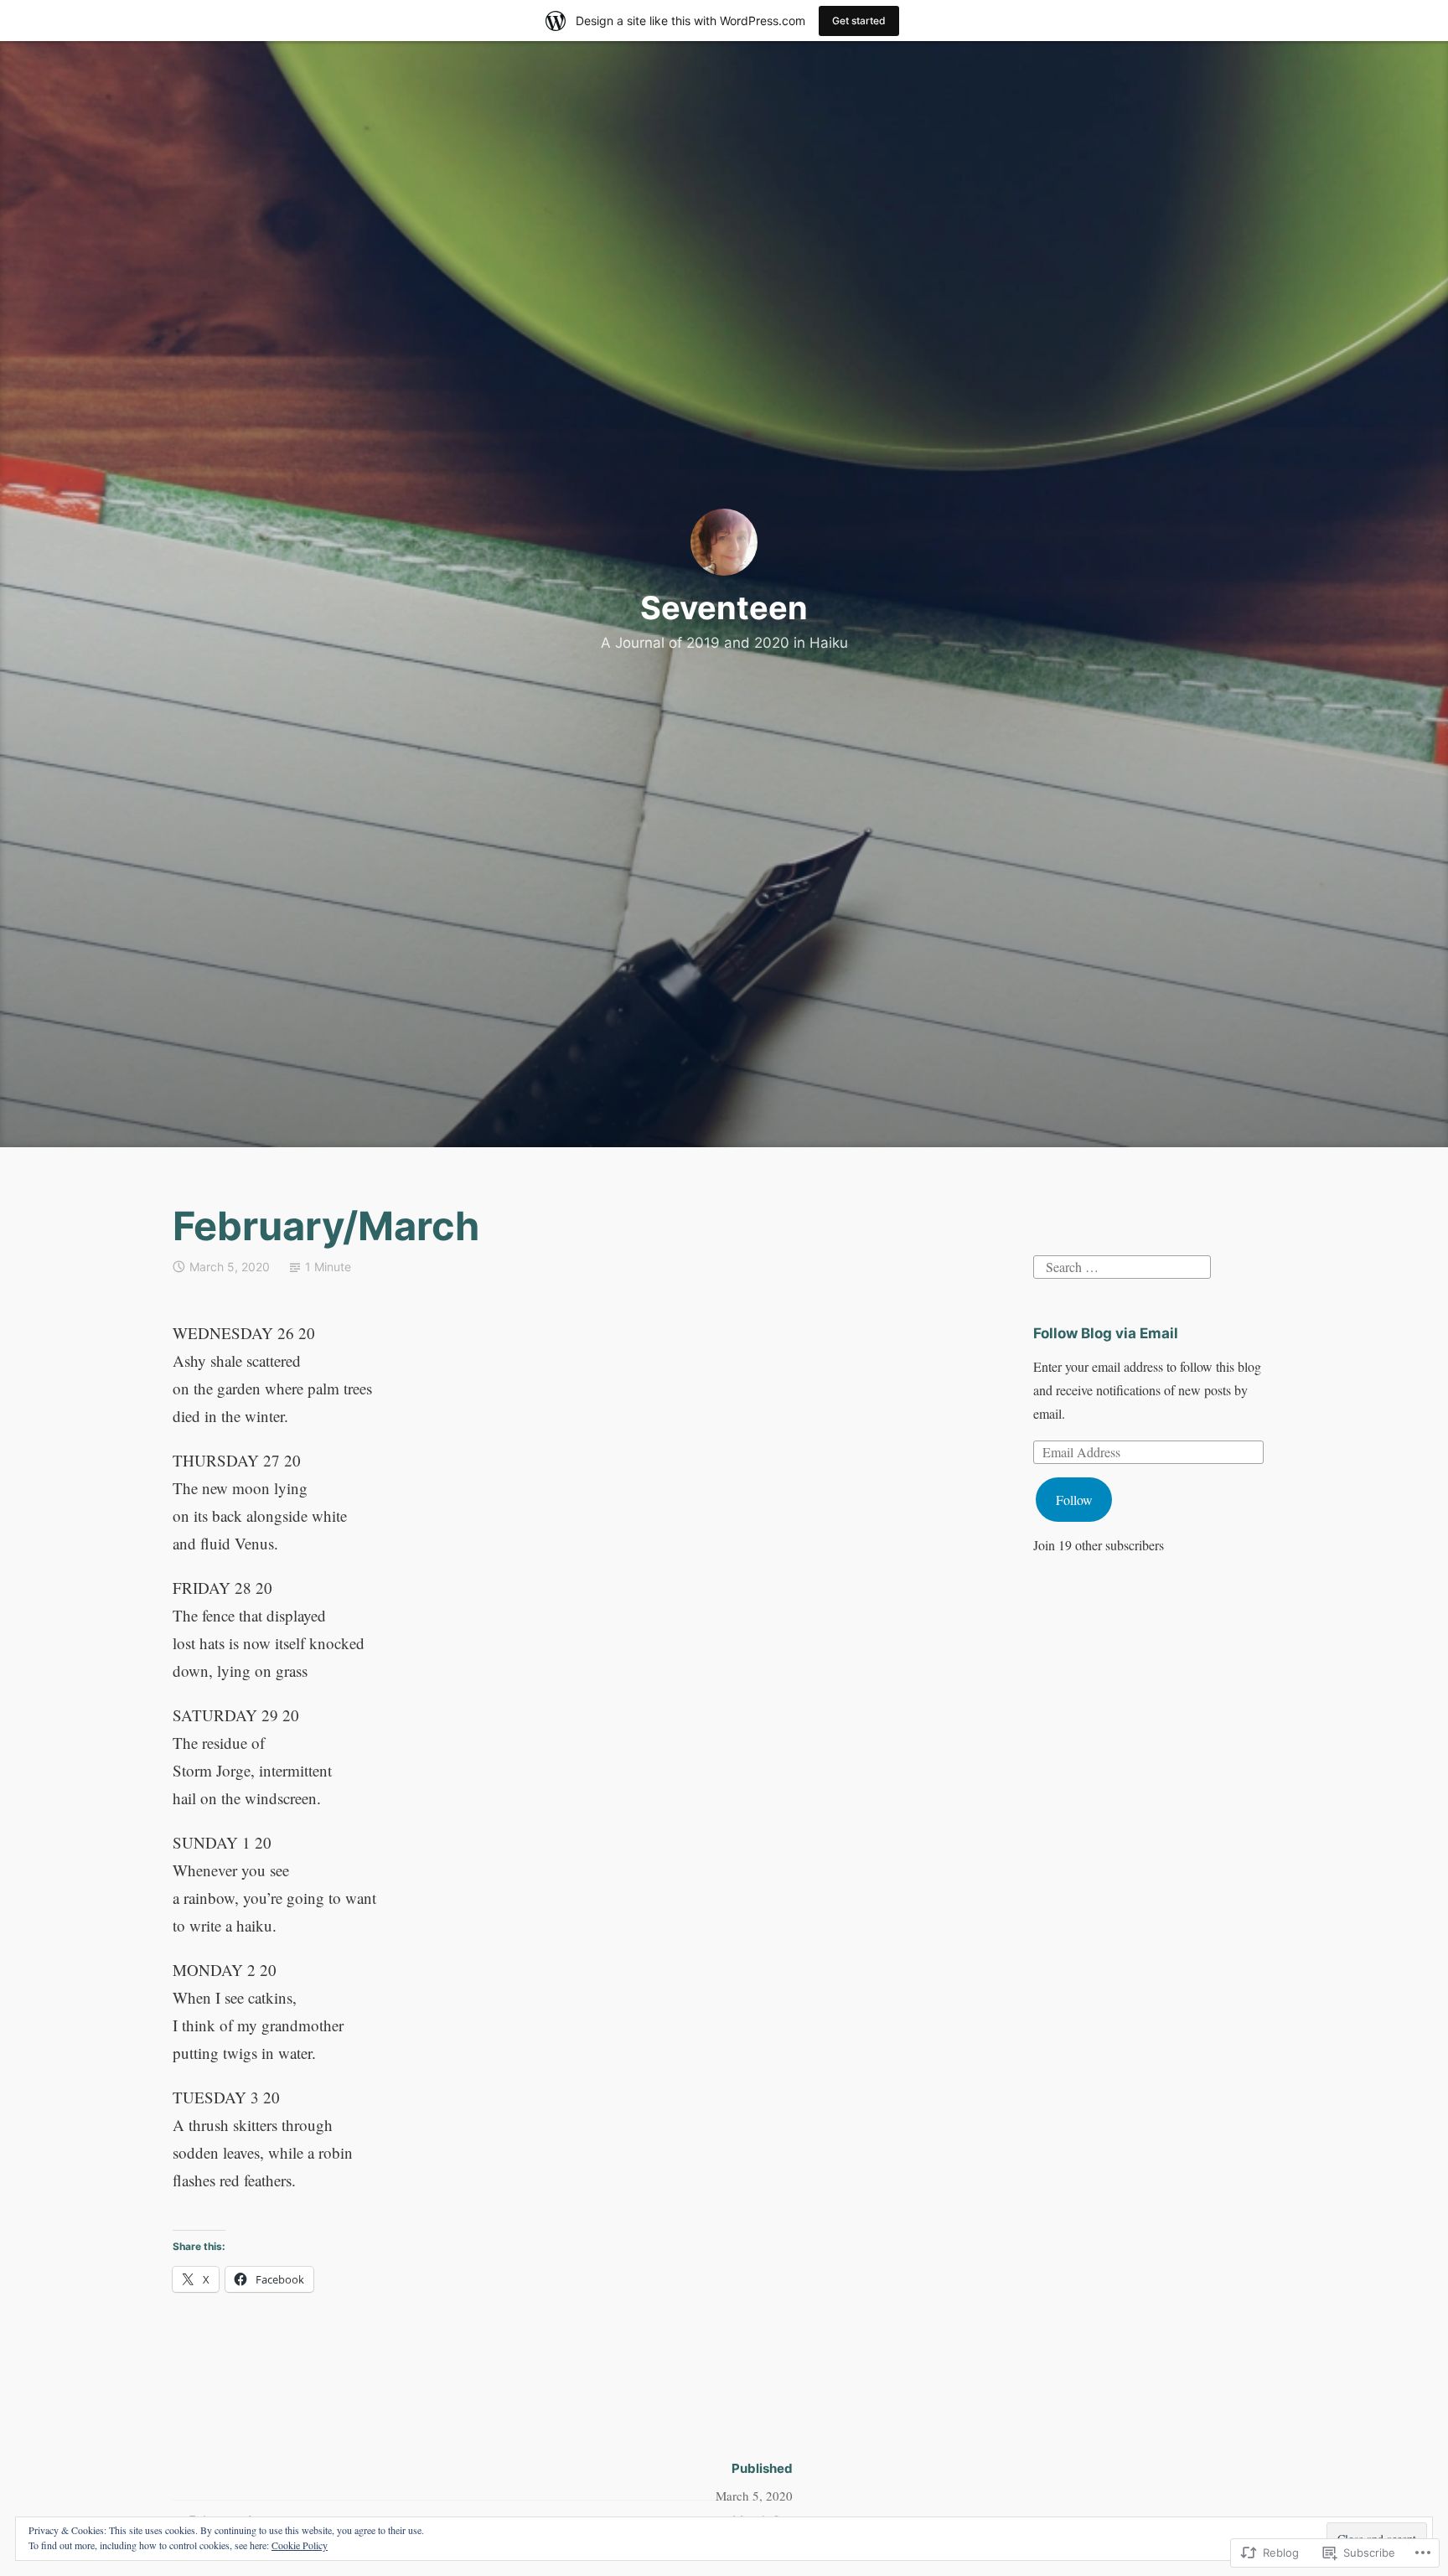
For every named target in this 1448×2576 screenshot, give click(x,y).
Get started (859, 21)
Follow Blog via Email (1106, 1333)
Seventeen (724, 608)
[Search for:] (1122, 1265)
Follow (1074, 1500)
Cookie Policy (300, 2545)
